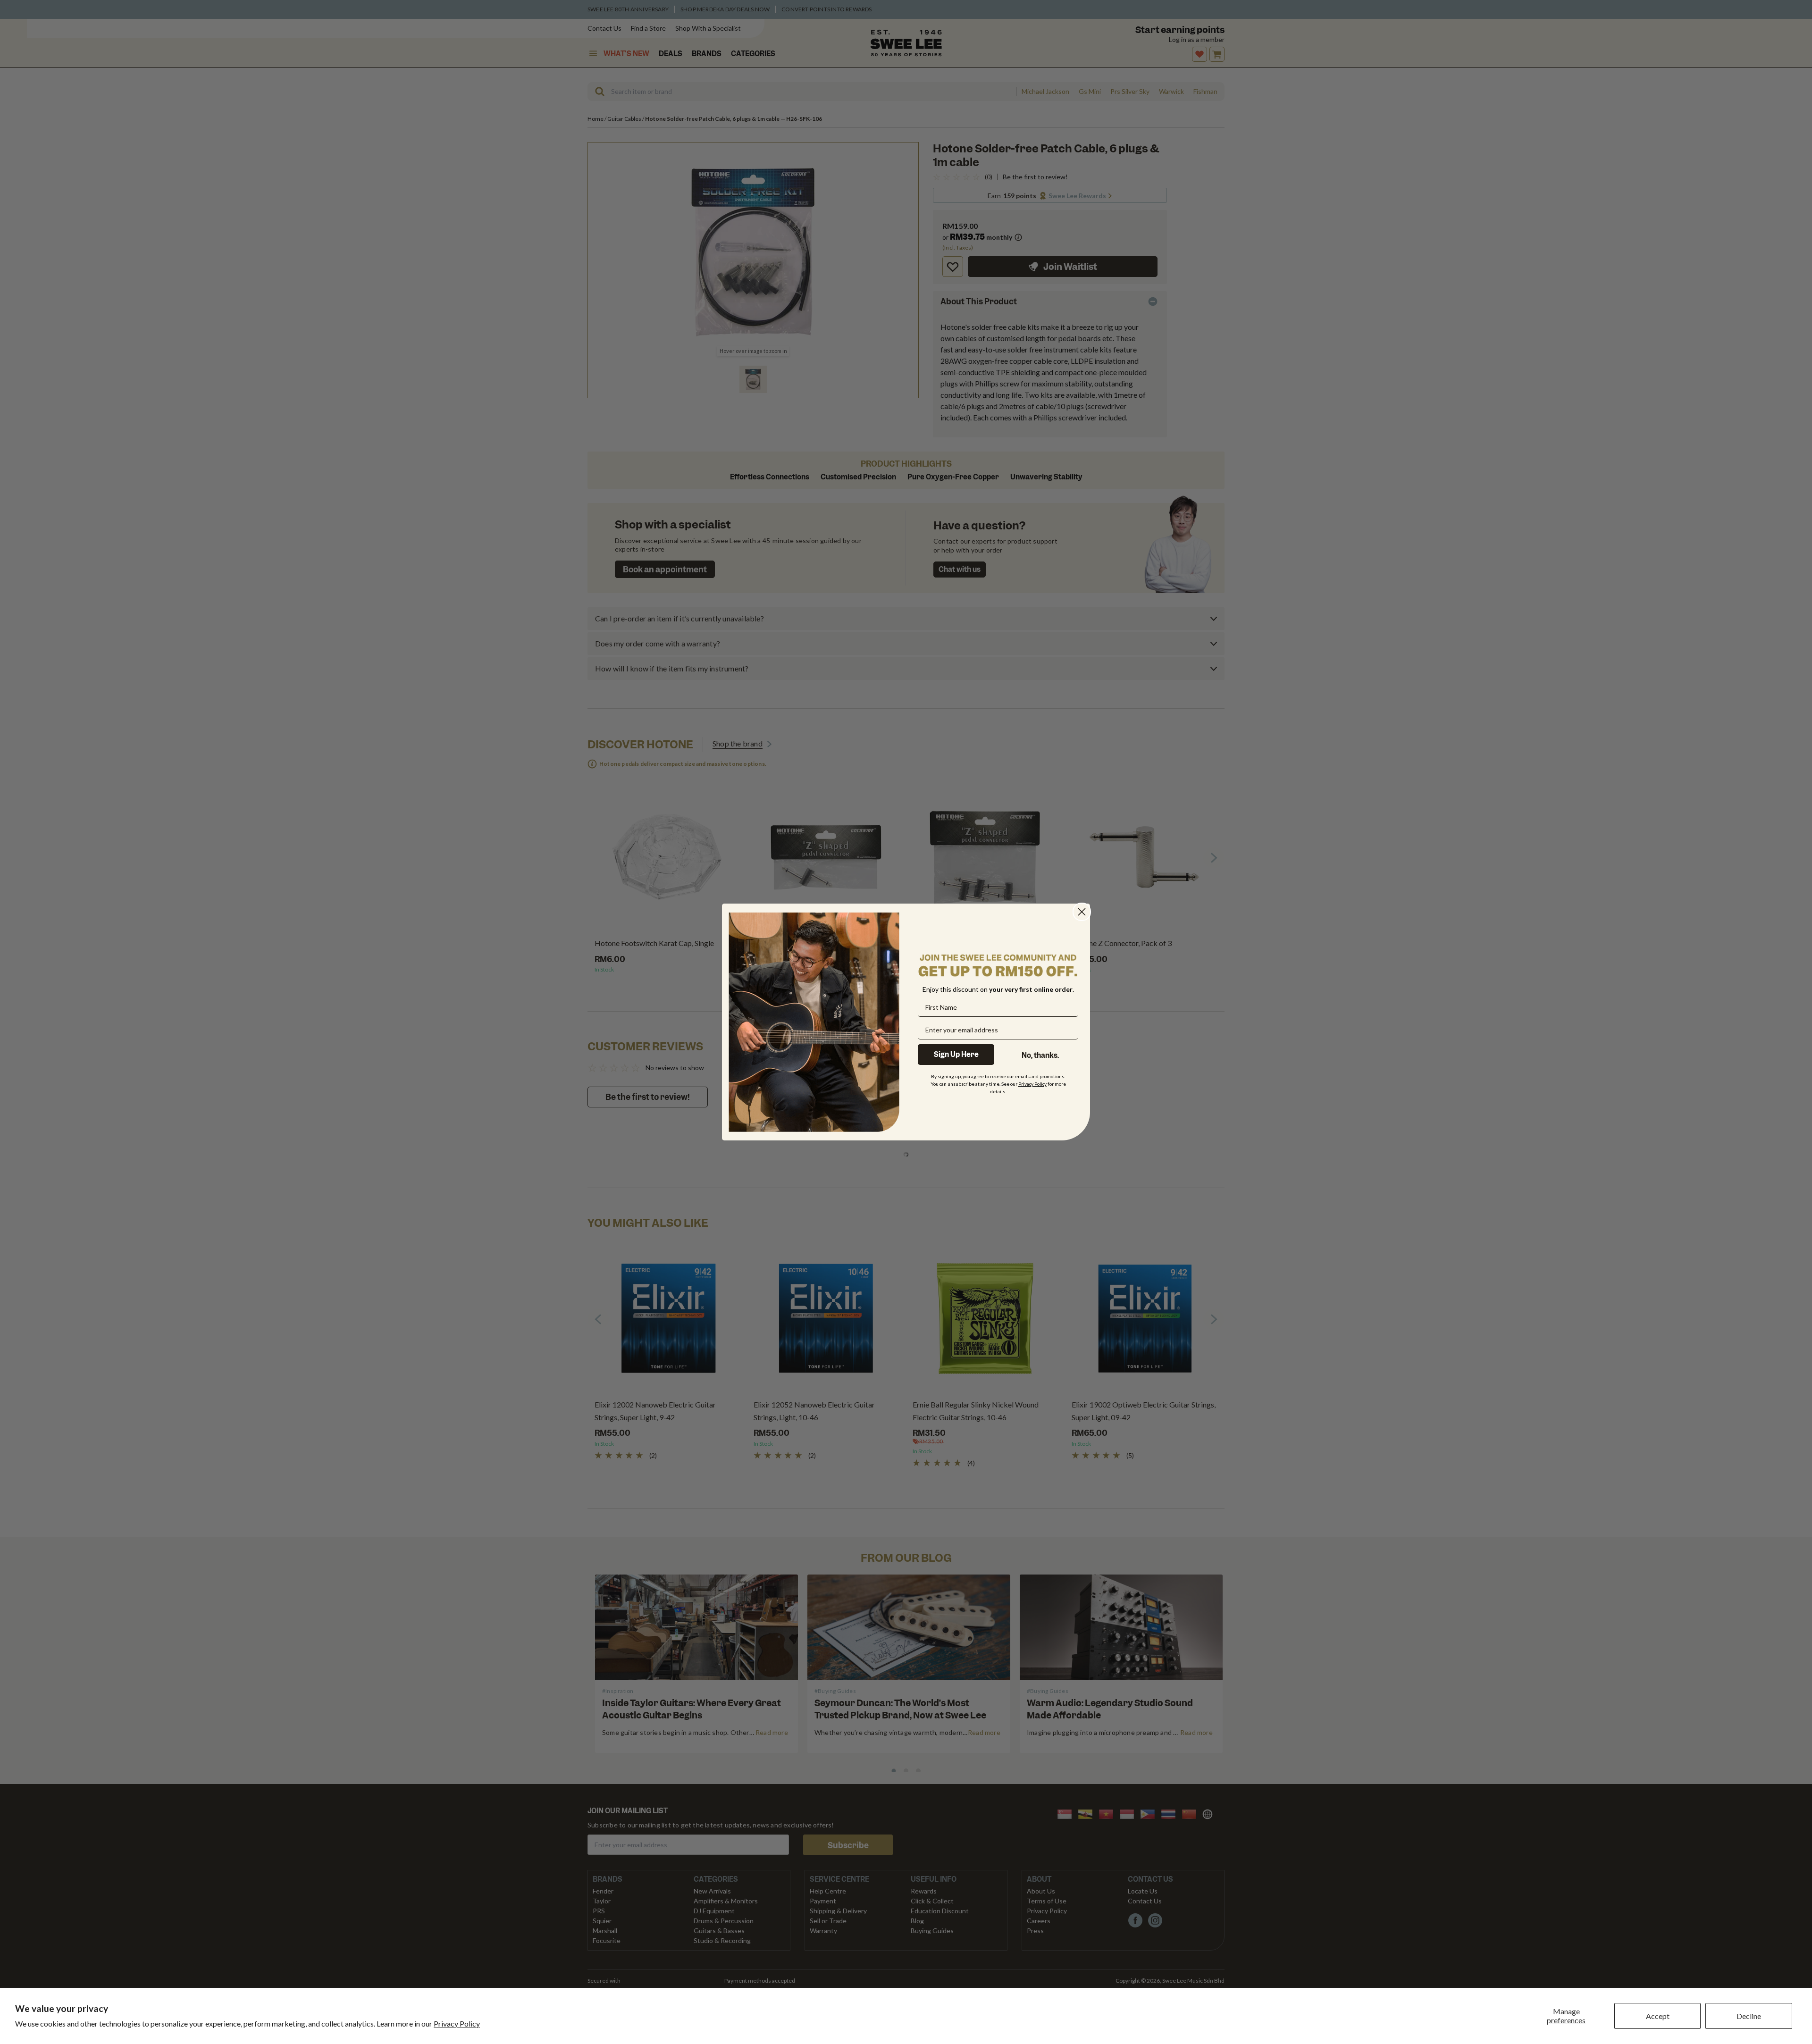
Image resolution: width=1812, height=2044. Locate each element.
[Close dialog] (1082, 912)
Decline (1749, 2016)
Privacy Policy (457, 2023)
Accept (1658, 2016)
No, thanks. (1040, 1056)
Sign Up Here (956, 1055)
